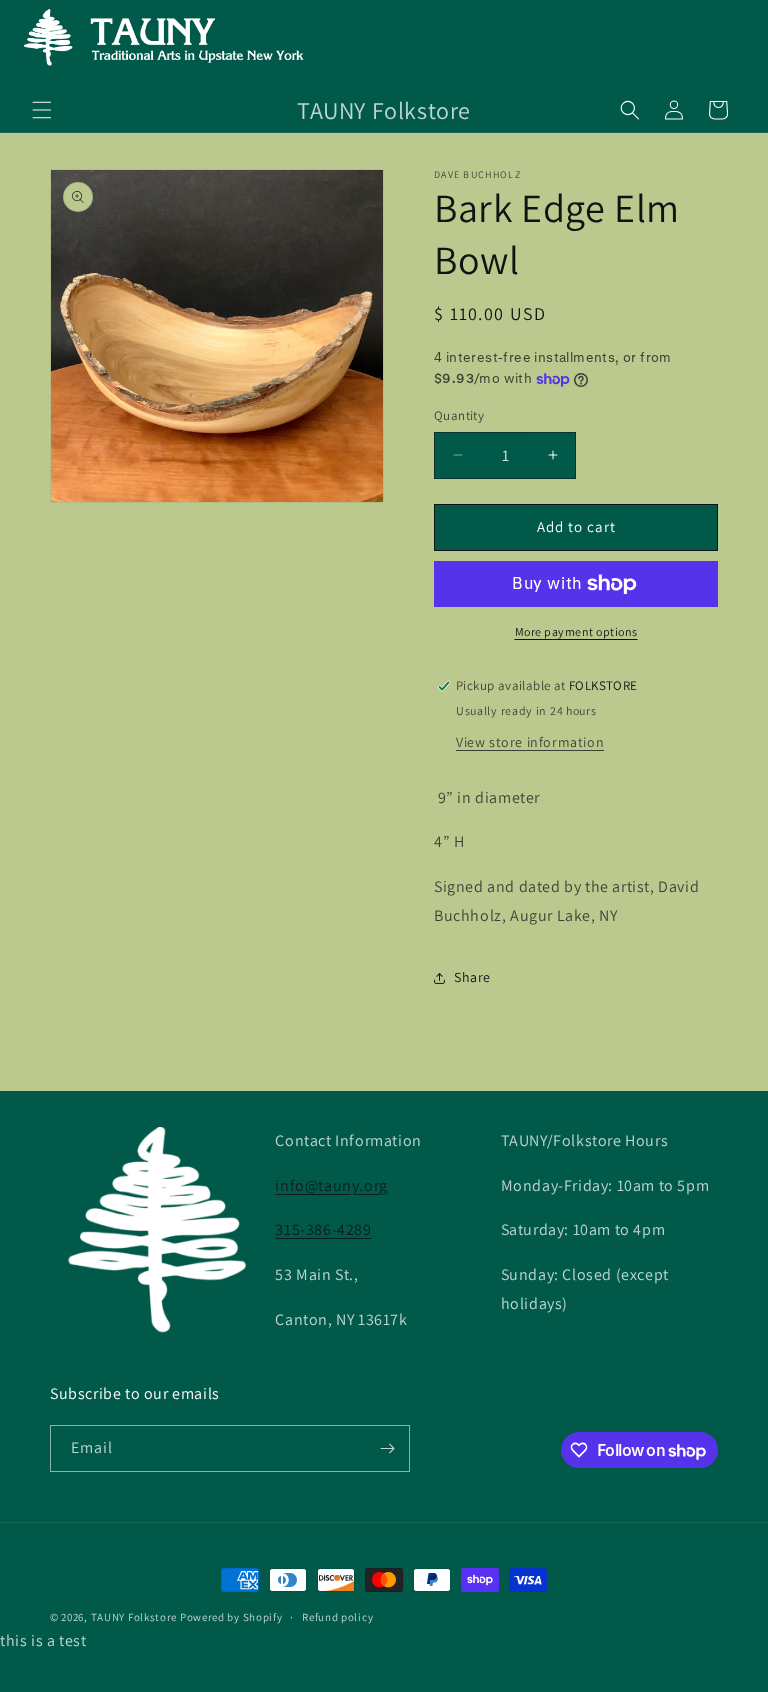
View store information (530, 742)
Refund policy (337, 1617)
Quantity (459, 415)
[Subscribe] (387, 1448)
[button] (42, 110)
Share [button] (472, 977)
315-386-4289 (323, 1229)
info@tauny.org (331, 1185)
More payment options (576, 631)
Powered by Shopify (231, 1617)
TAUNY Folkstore (134, 1617)
